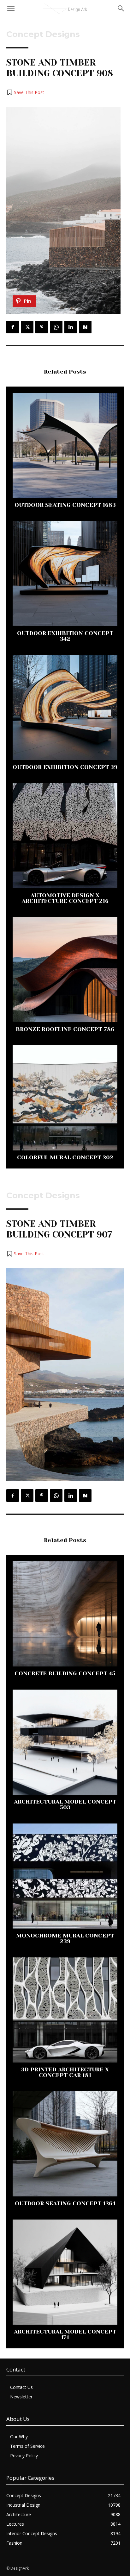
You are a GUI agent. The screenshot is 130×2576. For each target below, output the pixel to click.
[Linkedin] (71, 327)
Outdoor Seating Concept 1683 (65, 505)
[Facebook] (13, 327)
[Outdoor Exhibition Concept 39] (65, 708)
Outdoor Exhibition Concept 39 (65, 767)
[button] (25, 92)
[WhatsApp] (56, 327)
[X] (27, 327)
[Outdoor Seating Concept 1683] (65, 445)
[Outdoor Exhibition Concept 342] (65, 574)
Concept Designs (43, 34)
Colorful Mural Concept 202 (65, 1157)
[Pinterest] (42, 327)
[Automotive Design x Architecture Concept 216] (65, 836)
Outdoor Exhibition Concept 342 (65, 636)
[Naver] (85, 327)
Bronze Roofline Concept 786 (65, 1029)
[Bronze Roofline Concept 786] (65, 970)
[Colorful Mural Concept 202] (65, 1098)
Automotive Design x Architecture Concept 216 (65, 898)
